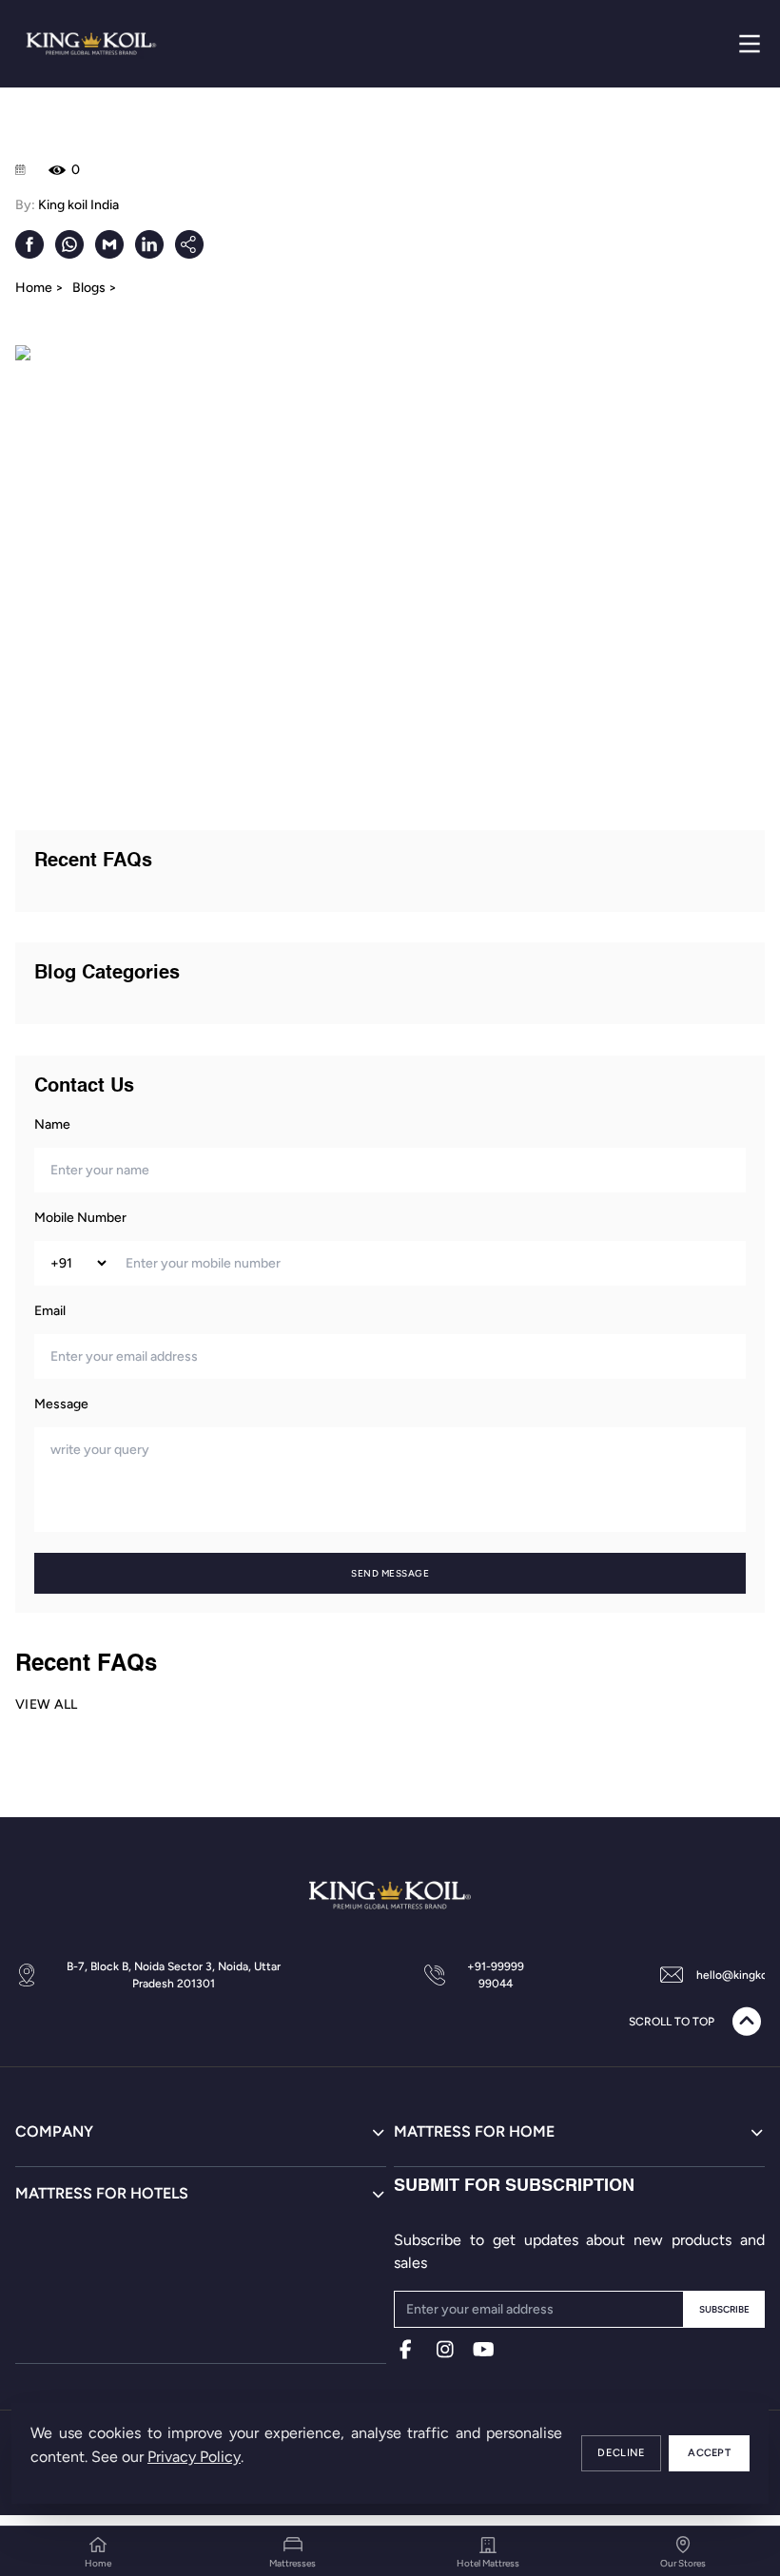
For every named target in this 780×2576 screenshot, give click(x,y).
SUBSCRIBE (724, 2309)
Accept (709, 2453)
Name (52, 1124)
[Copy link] (189, 244)
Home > (39, 288)
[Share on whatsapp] (69, 244)
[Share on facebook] (29, 244)
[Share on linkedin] (149, 244)
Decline (621, 2453)
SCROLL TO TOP (672, 2022)
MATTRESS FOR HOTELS (102, 2193)
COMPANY (54, 2131)
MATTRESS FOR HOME (474, 2131)
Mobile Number (80, 1218)
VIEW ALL (47, 1704)
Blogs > (95, 288)
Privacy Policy (194, 2457)
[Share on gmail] (109, 244)
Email (50, 1311)
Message (61, 1404)
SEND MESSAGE (390, 1573)
